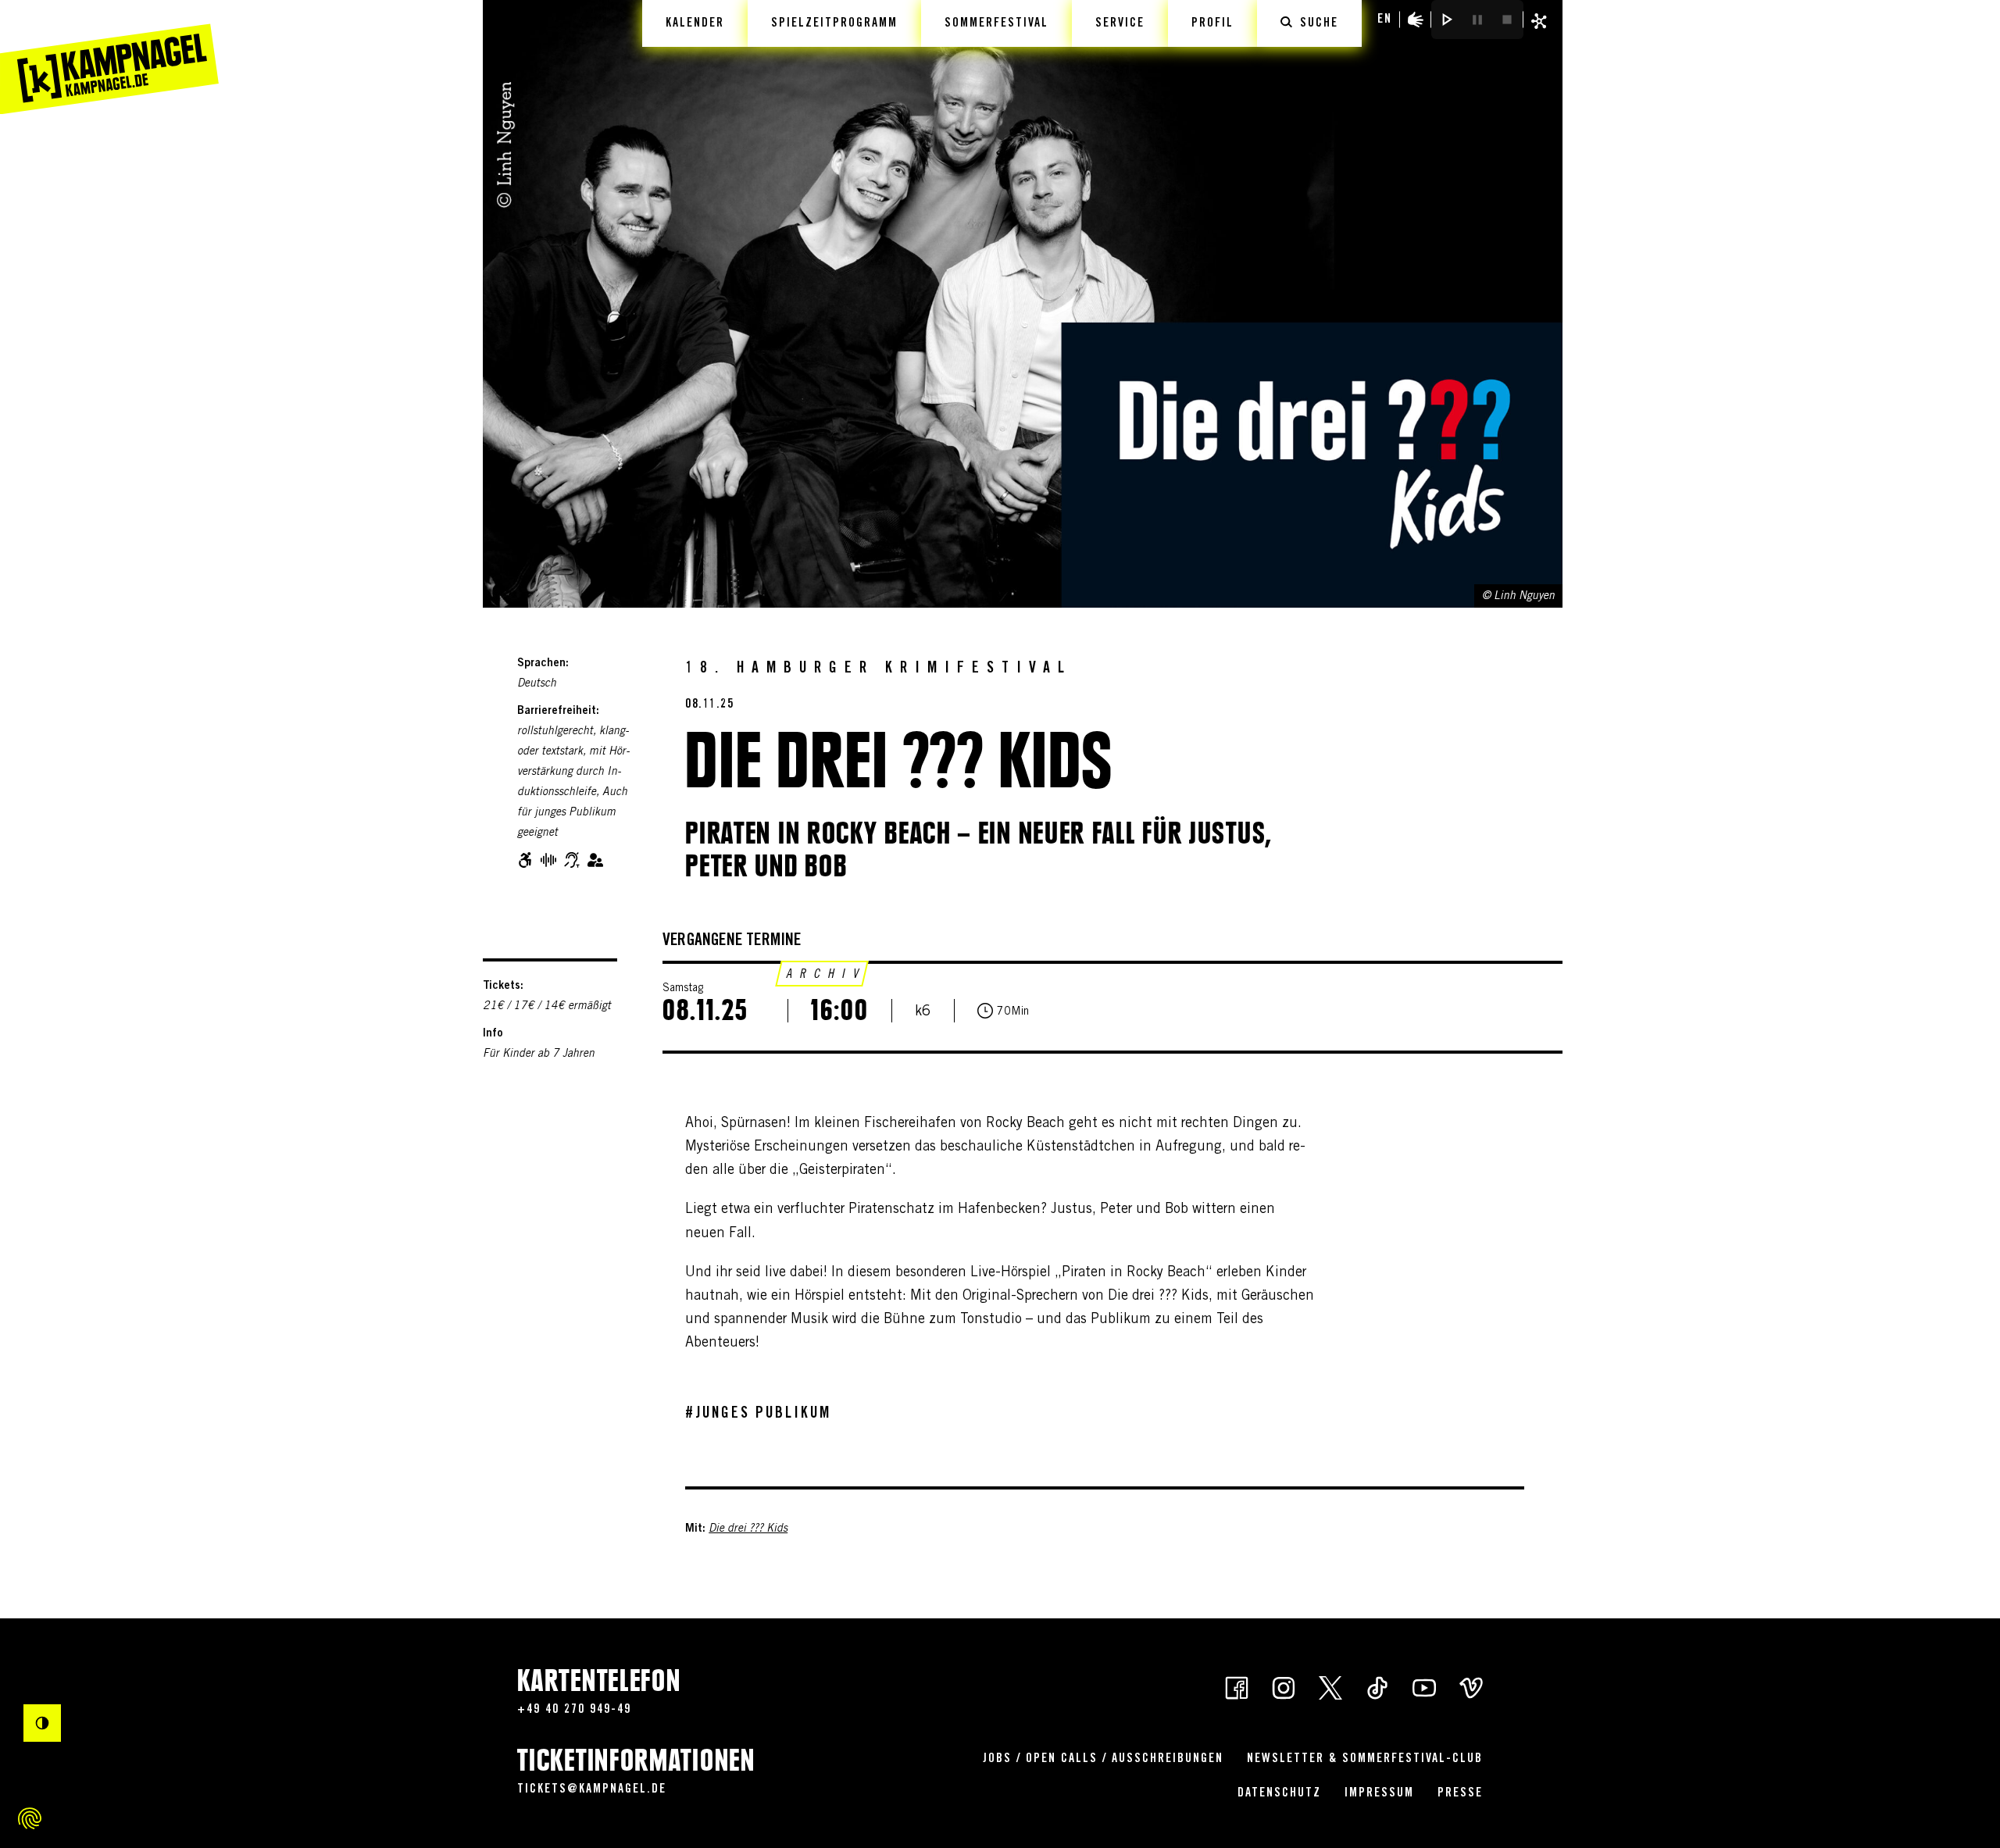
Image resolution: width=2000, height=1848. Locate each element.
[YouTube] (1424, 1686)
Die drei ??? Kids (748, 1529)
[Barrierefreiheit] (1416, 20)
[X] (1330, 1686)
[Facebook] (1237, 1686)
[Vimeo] (1471, 1686)
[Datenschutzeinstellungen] (30, 1818)
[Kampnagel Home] (109, 57)
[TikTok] (1377, 1686)
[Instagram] (1284, 1686)
